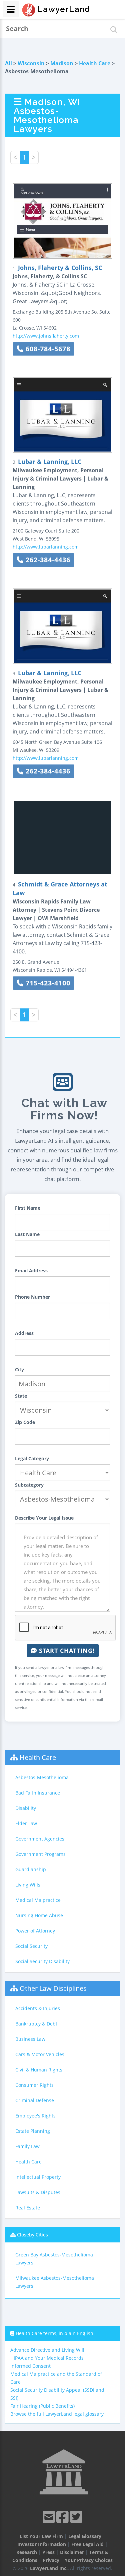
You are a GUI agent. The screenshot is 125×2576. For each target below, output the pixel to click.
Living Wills (28, 1885)
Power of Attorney (35, 1931)
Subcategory (29, 1485)
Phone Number (32, 1297)
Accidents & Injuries (38, 2008)
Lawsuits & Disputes (38, 2192)
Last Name (27, 1234)
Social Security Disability (42, 1961)
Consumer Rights (34, 2085)
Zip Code (25, 1422)
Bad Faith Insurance (38, 1793)
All (8, 63)
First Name (28, 1208)
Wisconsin (31, 63)
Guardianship (31, 1869)
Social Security (31, 1946)
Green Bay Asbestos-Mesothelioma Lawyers (54, 2259)
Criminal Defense (35, 2100)
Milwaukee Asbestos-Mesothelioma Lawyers (55, 2282)
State (21, 1396)
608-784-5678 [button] (47, 349)
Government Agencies (40, 1839)
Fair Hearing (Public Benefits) (42, 2406)
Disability (26, 1808)
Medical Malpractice (38, 1900)
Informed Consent (30, 2366)
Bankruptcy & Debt (36, 2024)
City (19, 1369)
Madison (62, 63)
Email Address (31, 1271)
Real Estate (28, 2208)
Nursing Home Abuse (39, 1915)
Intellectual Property (38, 2177)
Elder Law (26, 1823)
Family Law (27, 2146)
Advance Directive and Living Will (47, 2350)
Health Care (95, 63)
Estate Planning (33, 2131)
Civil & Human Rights (39, 2070)
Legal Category (32, 1458)
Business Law (30, 2039)
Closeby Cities (32, 2235)
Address (24, 1333)
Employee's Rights (35, 2116)
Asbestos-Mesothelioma (42, 1777)
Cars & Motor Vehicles (40, 2054)
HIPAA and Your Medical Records (47, 2358)
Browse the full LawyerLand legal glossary (57, 2414)
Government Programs (40, 1854)
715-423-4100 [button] (47, 983)
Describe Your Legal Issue (44, 1518)
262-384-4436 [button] (47, 560)
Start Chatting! (66, 1651)
